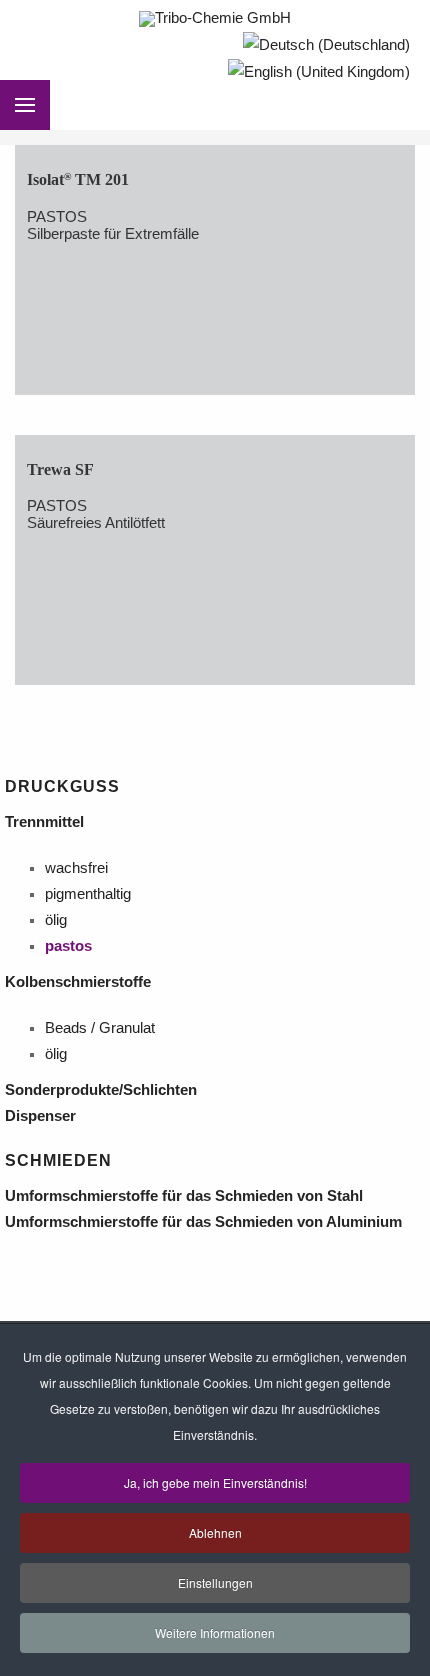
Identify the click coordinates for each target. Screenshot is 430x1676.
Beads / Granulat (100, 1028)
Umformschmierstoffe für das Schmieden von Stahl (188, 1196)
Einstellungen (215, 1582)
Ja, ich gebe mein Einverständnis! (215, 1482)
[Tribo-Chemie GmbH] (215, 19)
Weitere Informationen (215, 1632)
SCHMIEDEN (58, 1160)
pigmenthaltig (88, 894)
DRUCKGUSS (62, 786)
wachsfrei (76, 868)
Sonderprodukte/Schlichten (105, 1090)
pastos (68, 946)
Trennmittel (48, 822)
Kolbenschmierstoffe (80, 982)
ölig (56, 920)
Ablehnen (215, 1532)
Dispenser (44, 1116)
